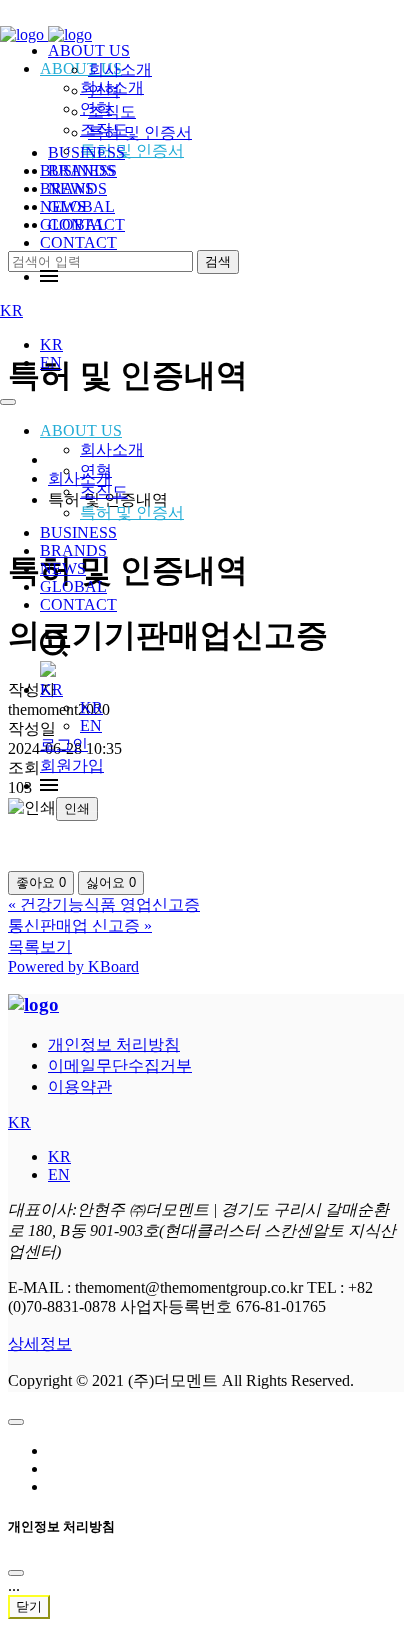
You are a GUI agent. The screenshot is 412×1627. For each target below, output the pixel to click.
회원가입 (72, 765)
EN (51, 362)
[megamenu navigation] (49, 276)
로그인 (64, 744)
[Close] (16, 1573)
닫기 (29, 1606)
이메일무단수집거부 (120, 1065)
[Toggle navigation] (8, 402)
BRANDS (73, 550)
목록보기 (40, 946)
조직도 (104, 491)
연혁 (96, 470)
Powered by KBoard (73, 966)
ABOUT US (81, 430)
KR (11, 310)
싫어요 (111, 882)
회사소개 (112, 449)
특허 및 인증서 (132, 512)
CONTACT (78, 242)
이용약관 (80, 1086)
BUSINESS (78, 532)
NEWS (63, 568)
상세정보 (40, 1343)
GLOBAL (73, 586)
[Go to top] (16, 1422)
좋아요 (41, 882)
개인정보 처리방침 (114, 1044)
